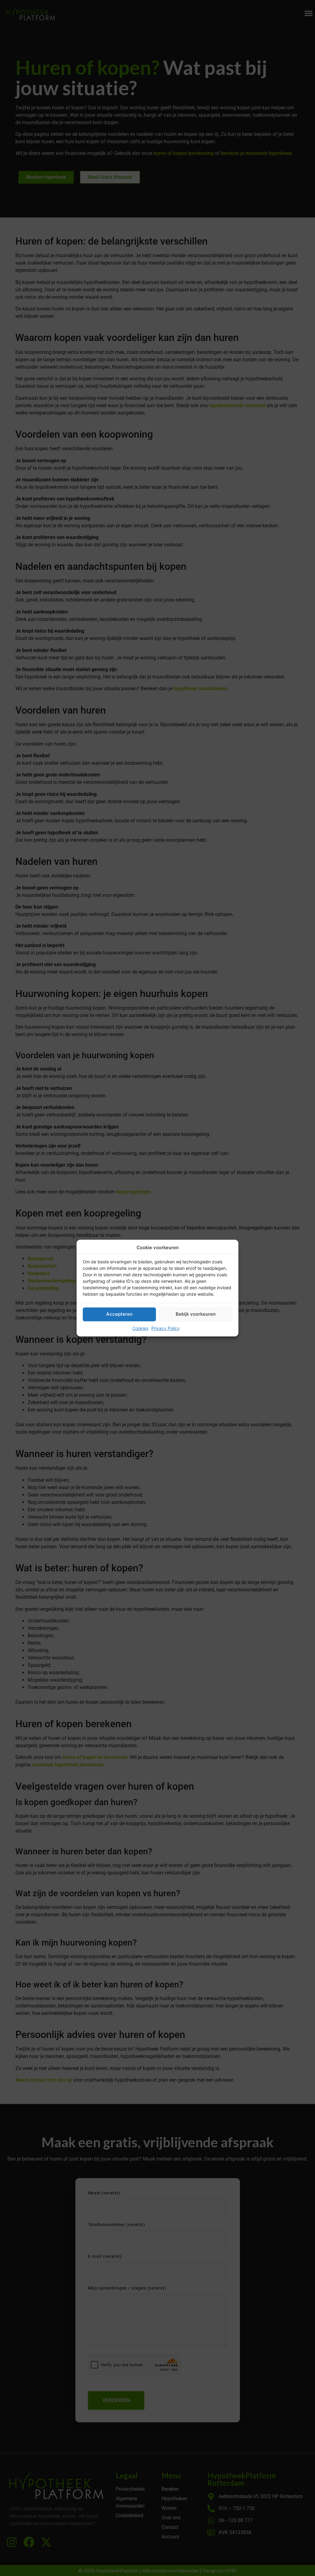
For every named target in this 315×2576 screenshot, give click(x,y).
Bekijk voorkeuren (196, 1314)
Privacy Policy (165, 1328)
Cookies (140, 1328)
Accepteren (119, 1314)
